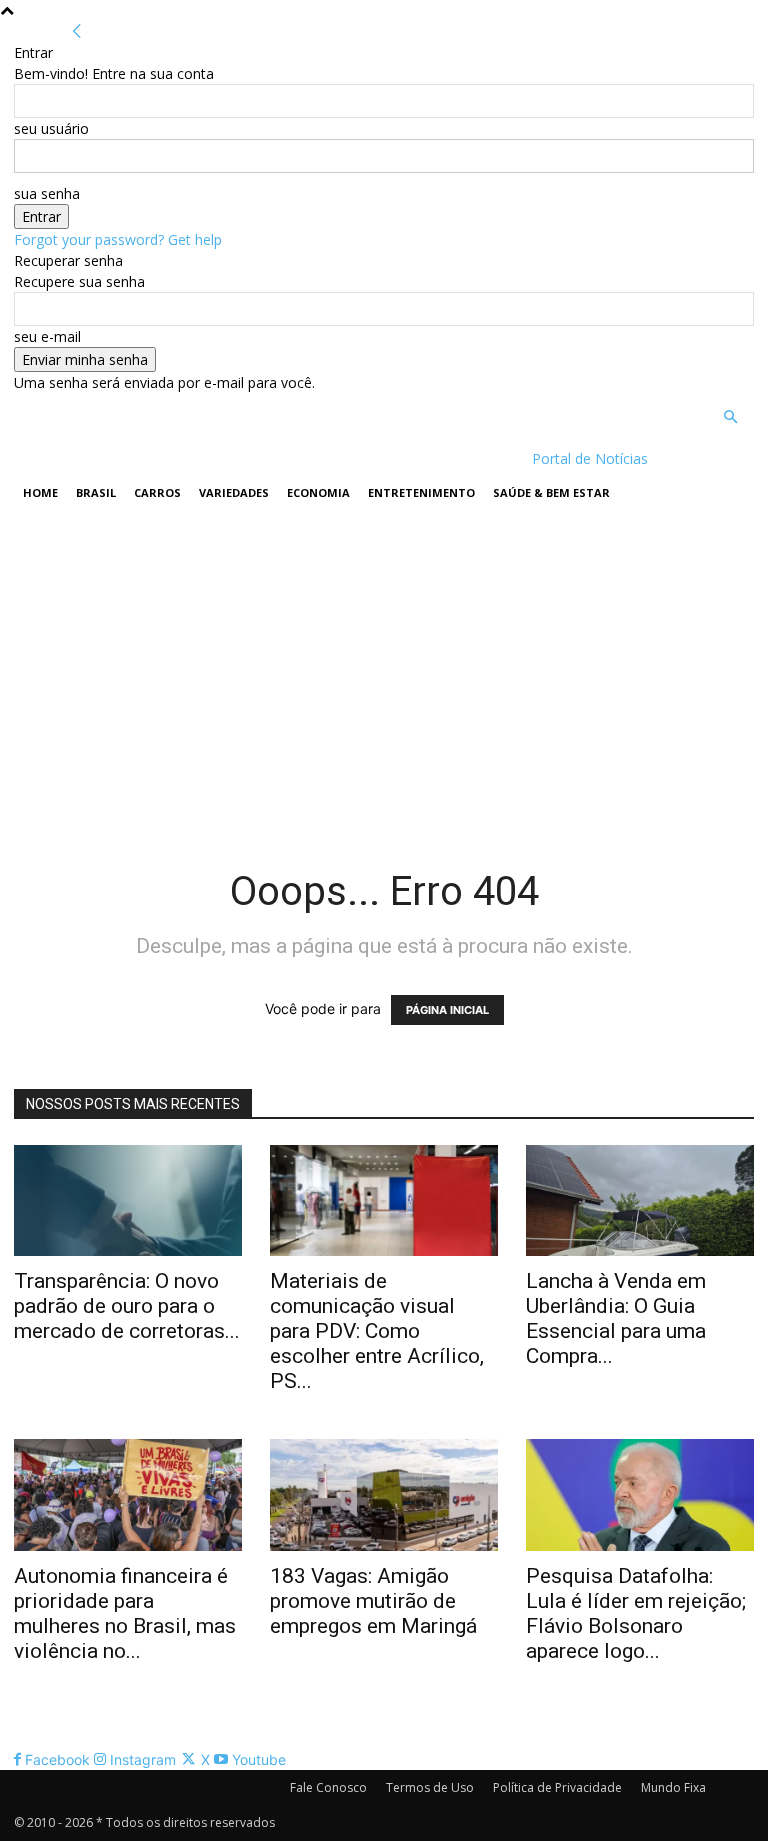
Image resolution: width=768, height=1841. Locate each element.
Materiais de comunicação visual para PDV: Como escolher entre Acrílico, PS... (377, 1331)
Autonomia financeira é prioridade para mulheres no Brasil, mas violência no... (125, 1613)
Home (40, 492)
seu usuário (51, 128)
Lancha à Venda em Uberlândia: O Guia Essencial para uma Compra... (616, 1318)
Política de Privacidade (557, 1787)
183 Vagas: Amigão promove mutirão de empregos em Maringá (373, 1601)
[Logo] (143, 458)
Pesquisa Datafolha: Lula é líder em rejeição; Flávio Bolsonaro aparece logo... (636, 1613)
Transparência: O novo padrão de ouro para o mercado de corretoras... (127, 1306)
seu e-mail (47, 336)
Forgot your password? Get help (118, 239)
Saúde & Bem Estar (551, 492)
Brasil (96, 492)
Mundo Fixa (673, 1787)
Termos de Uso (430, 1787)
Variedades (234, 492)
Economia (318, 492)
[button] (730, 417)
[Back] (77, 31)
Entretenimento (421, 492)
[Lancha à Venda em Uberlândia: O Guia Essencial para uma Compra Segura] (640, 1201)
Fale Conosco (328, 1787)
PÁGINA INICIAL (447, 1010)
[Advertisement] (384, 667)
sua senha (47, 193)
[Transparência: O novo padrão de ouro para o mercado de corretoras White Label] (128, 1201)
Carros (157, 492)
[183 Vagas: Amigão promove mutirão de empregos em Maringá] (384, 1495)
